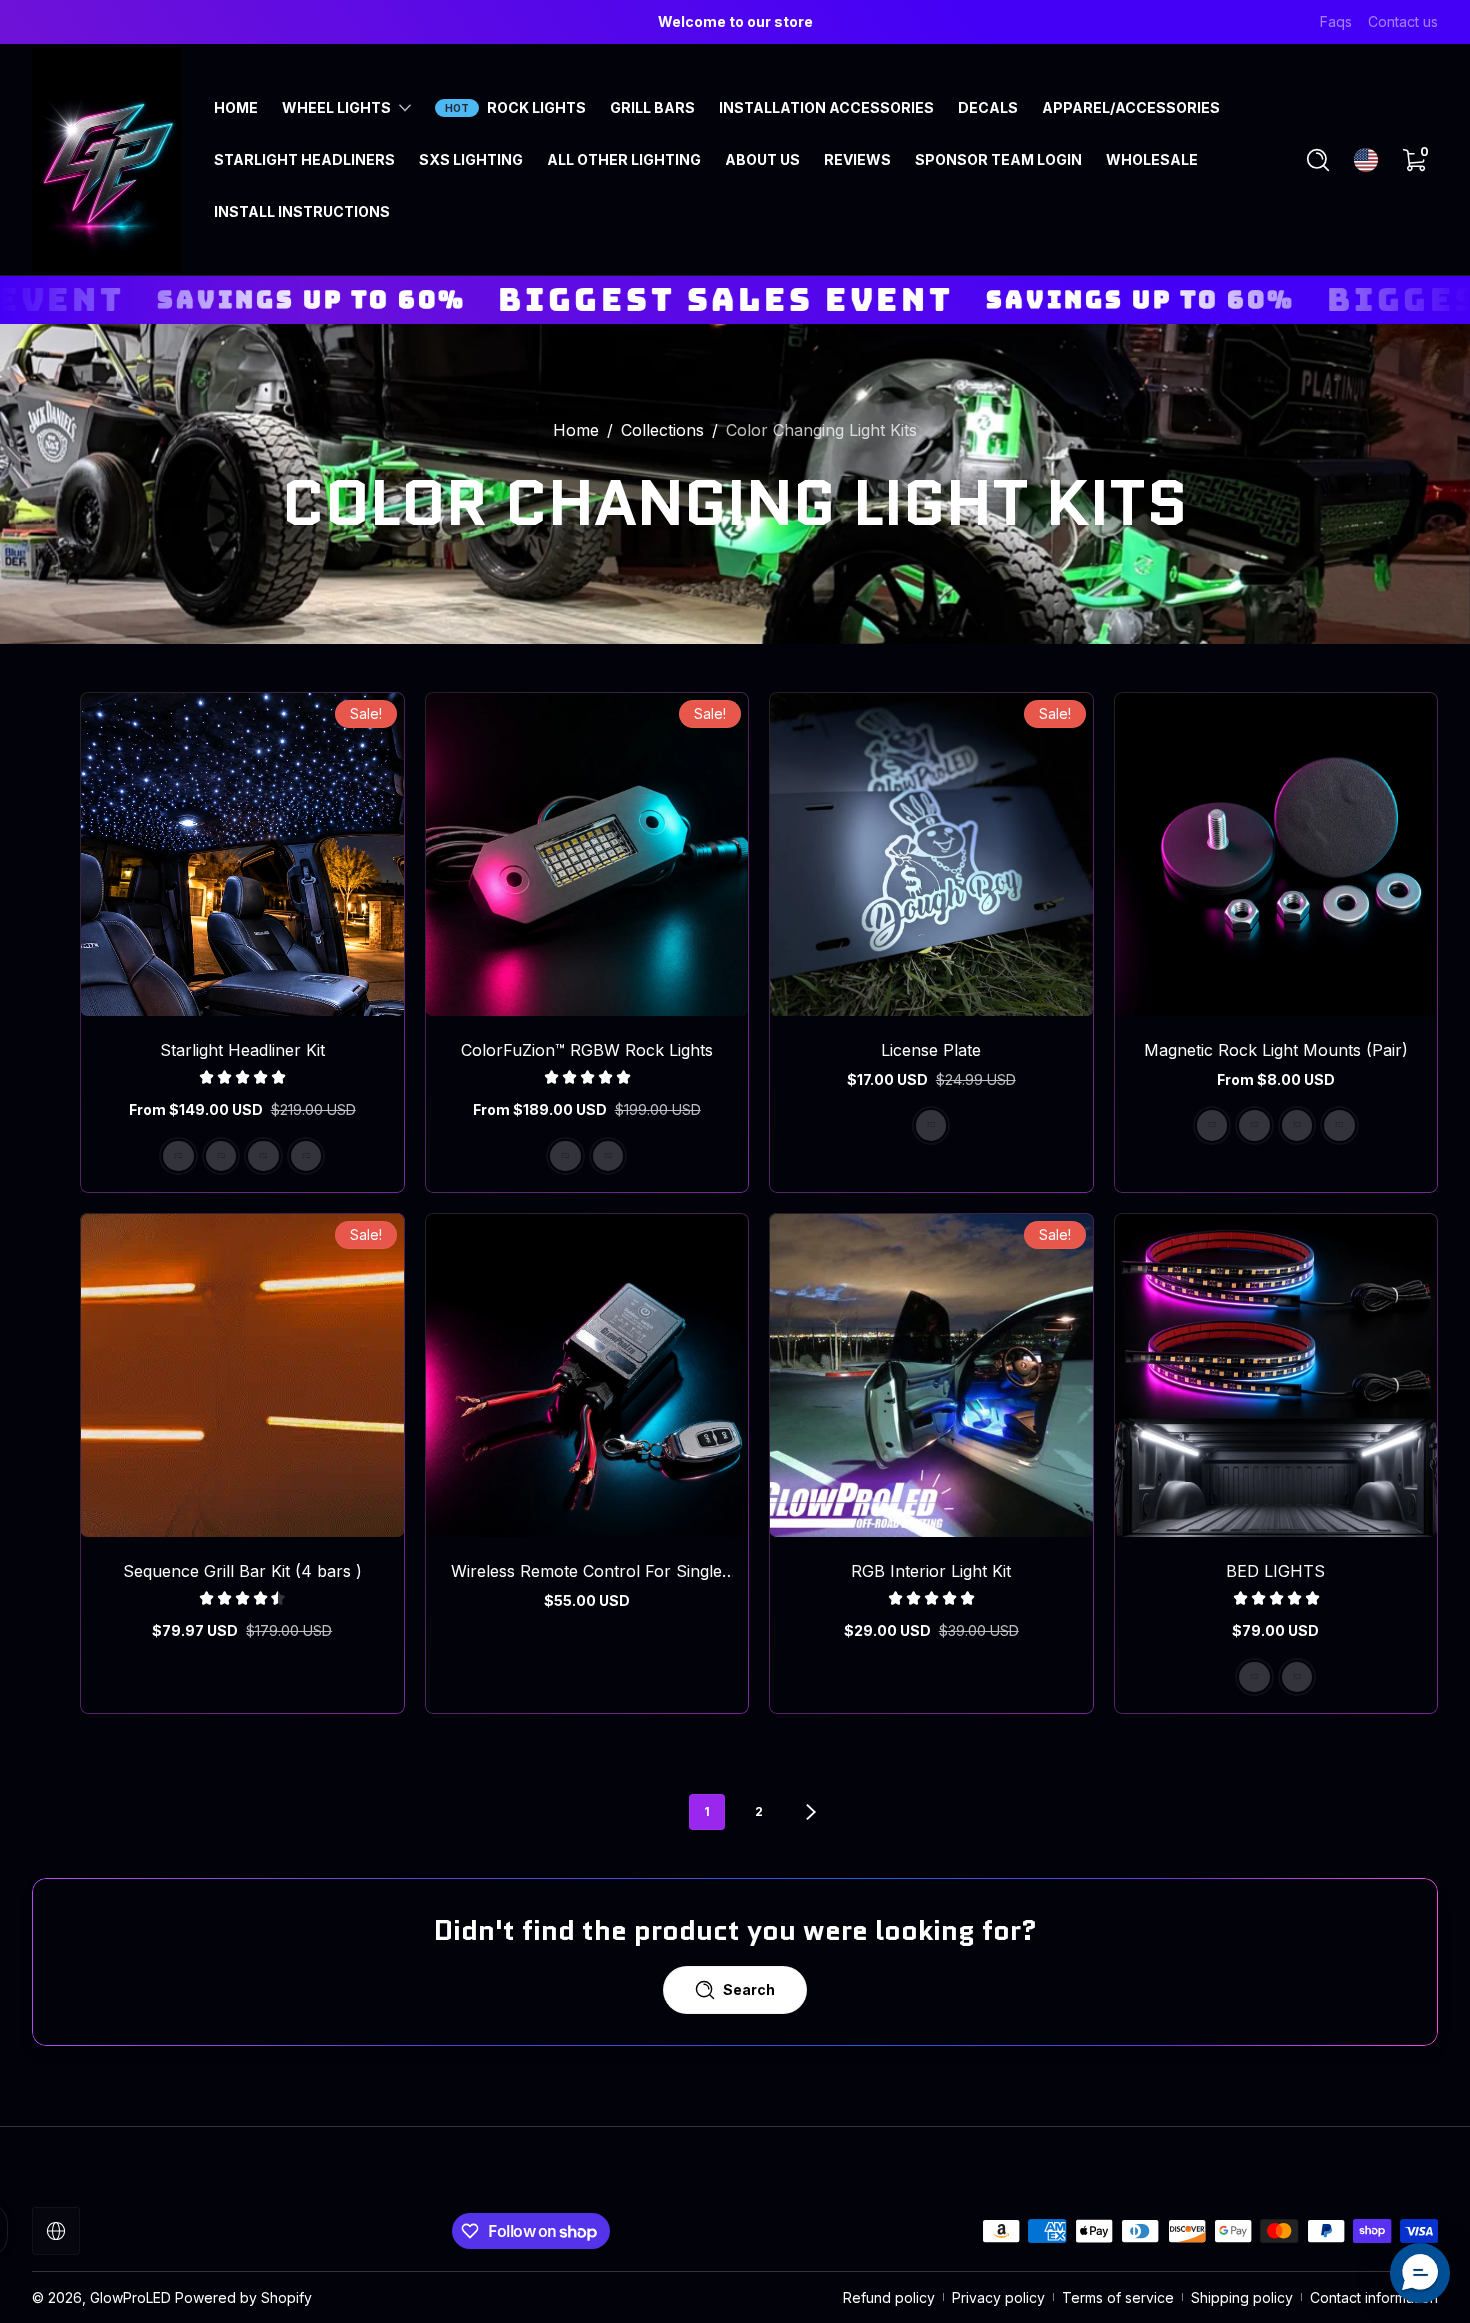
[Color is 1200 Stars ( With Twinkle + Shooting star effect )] (263, 1156)
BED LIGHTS (1275, 1571)
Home (576, 430)
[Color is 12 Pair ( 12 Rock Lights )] (1339, 1125)
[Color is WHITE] (1254, 1677)
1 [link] (707, 1811)
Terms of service (1118, 2297)
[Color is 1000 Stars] (221, 1156)
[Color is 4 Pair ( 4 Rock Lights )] (1254, 1125)
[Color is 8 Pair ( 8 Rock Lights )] (1297, 1125)
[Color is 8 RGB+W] (608, 1156)
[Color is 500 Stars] (178, 1156)
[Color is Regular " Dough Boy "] (931, 1125)
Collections (662, 430)
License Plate (931, 1050)
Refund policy (889, 2297)
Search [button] (749, 1989)
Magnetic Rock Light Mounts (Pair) (1276, 1050)
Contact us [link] (1403, 21)
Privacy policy (998, 2297)
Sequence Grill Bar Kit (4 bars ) (242, 1571)
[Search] (1318, 160)
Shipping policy (1242, 2297)
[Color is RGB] (1297, 1677)
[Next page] (811, 1812)
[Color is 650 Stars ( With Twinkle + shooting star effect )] (306, 1156)
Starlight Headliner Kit (242, 1050)
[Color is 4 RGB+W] (565, 1156)
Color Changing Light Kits (821, 430)
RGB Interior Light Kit (931, 1571)
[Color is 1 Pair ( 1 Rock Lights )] (1212, 1125)
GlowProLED (130, 2297)
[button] (1318, 160)
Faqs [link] (1336, 21)
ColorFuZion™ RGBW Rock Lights (587, 1050)
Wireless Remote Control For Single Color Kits (586, 1571)
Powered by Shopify (243, 2297)
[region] (735, 22)
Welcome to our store (735, 21)
